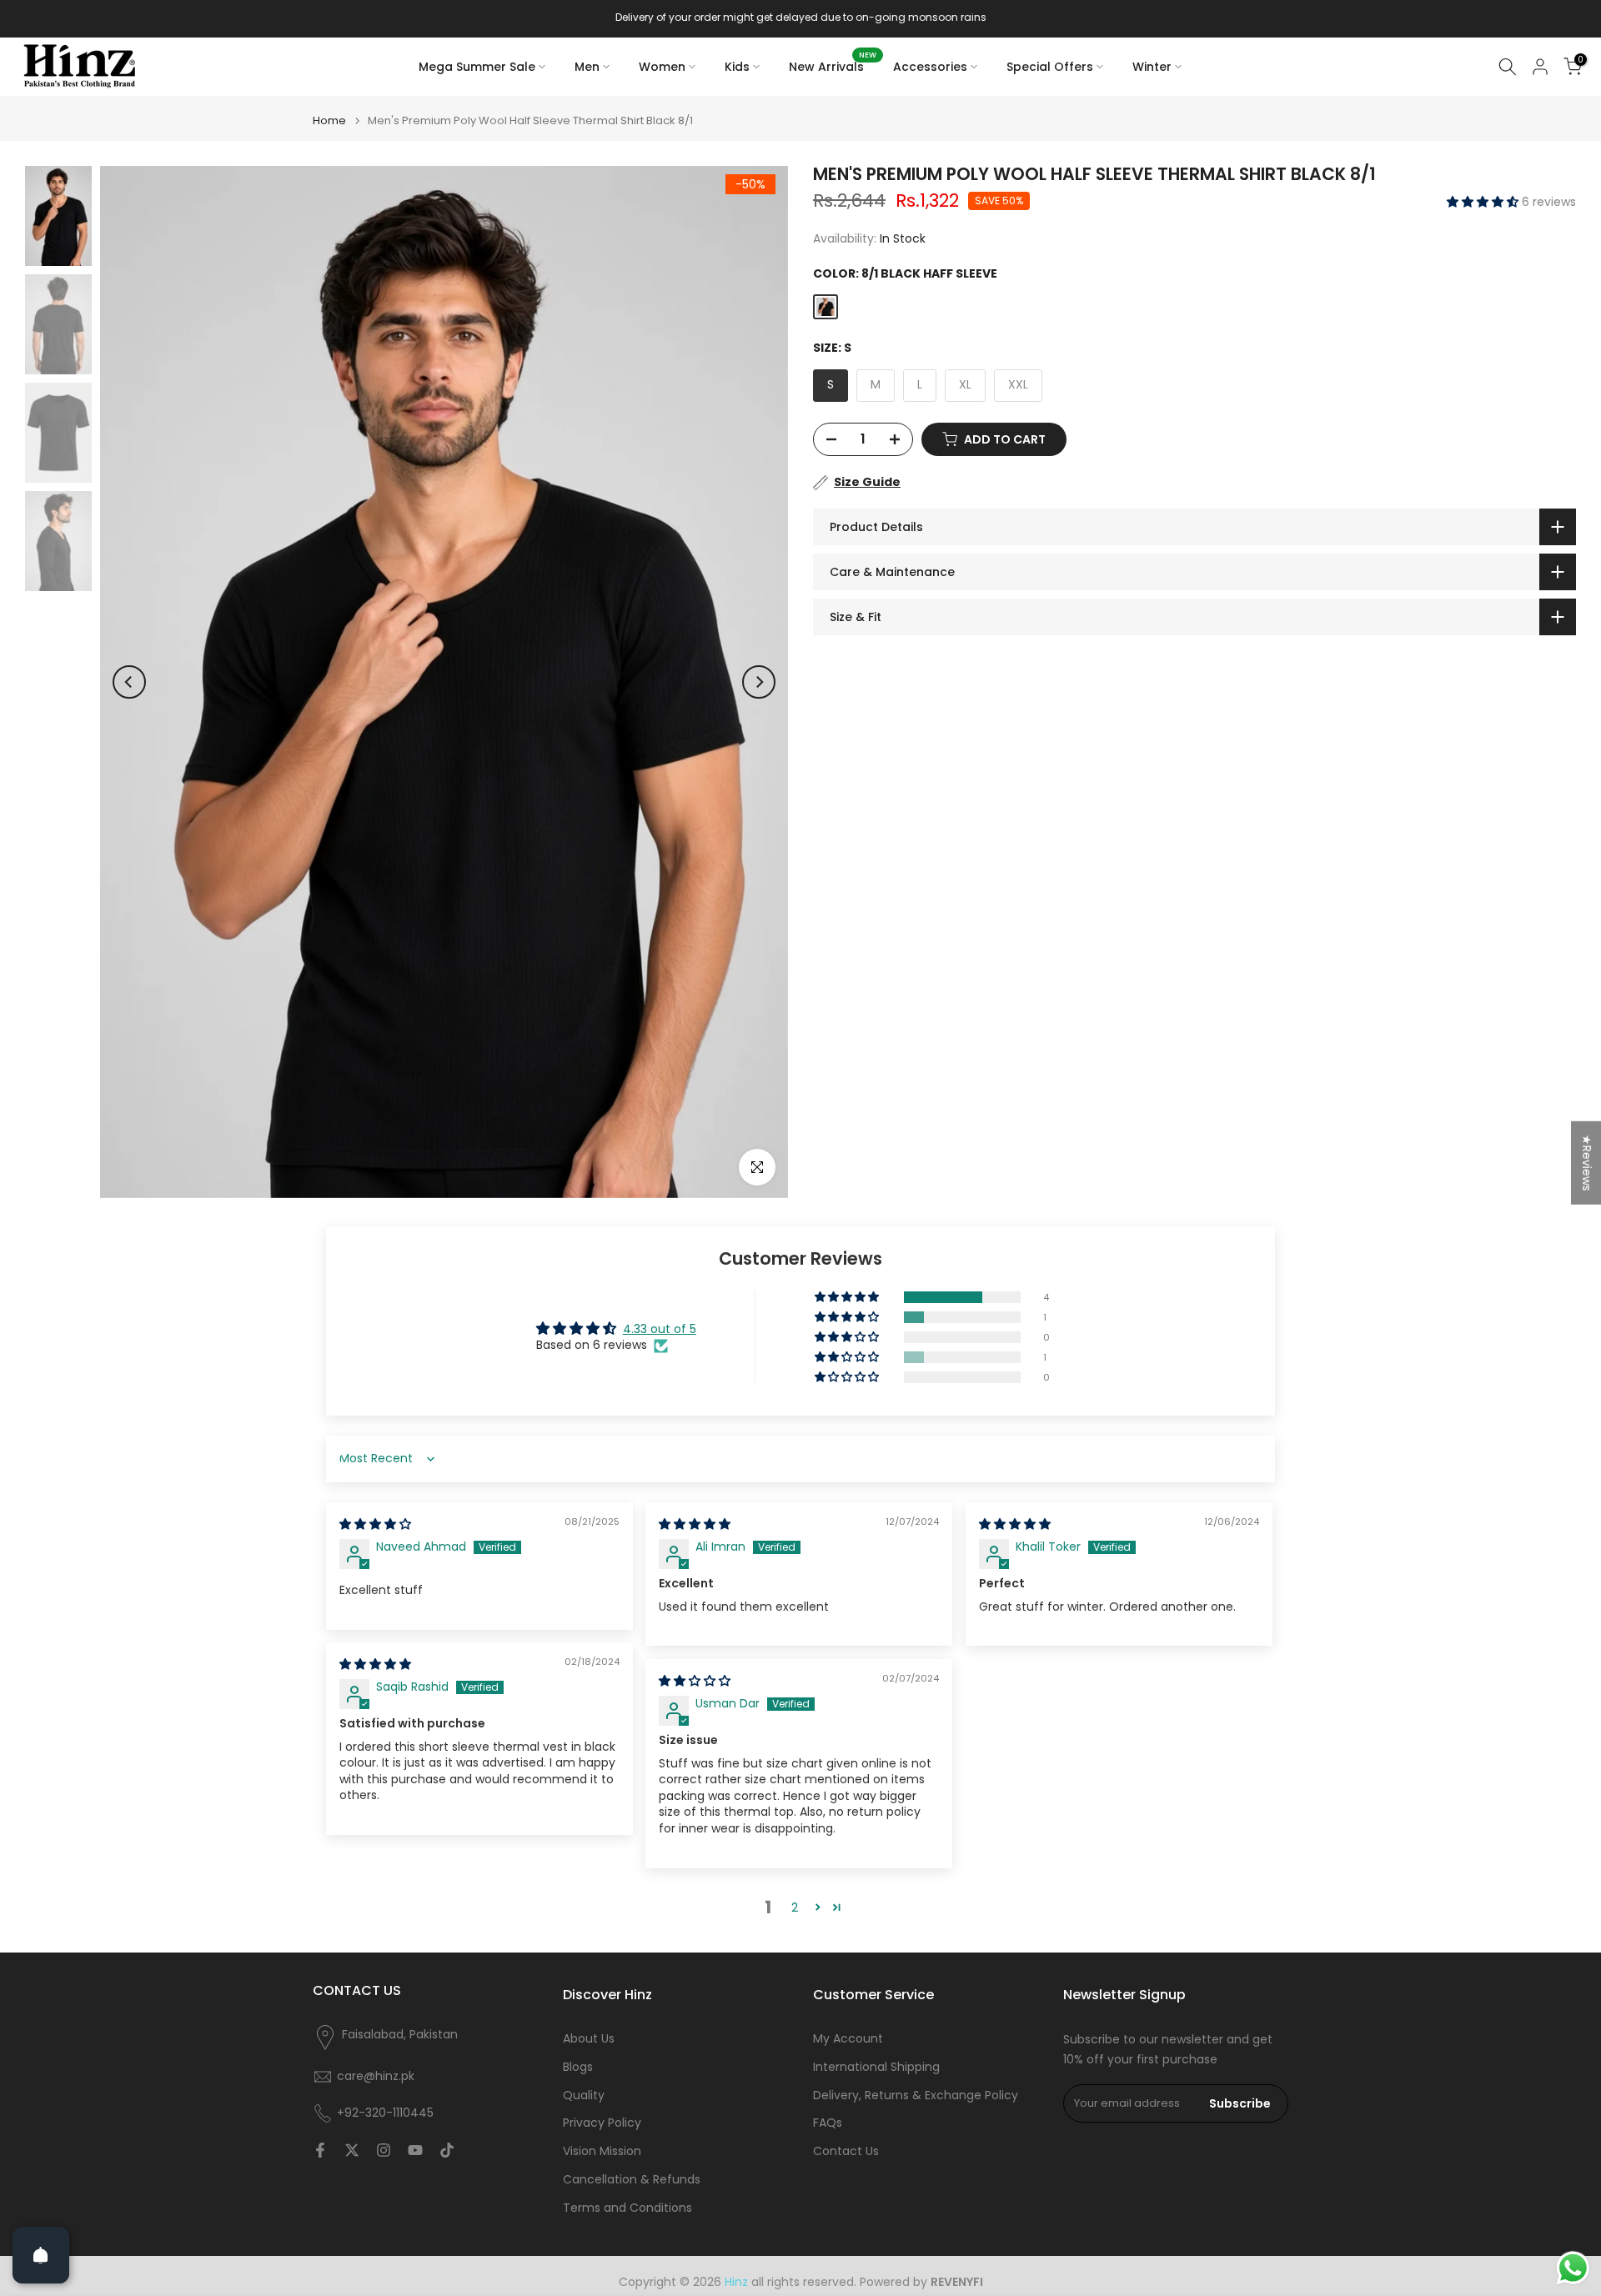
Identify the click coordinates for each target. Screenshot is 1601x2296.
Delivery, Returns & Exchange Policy (916, 2095)
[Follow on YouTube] (415, 2150)
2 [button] (795, 1907)
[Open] (41, 2255)
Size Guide (867, 482)
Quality (584, 2095)
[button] (1484, 202)
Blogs (578, 2067)
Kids (737, 67)
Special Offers (1050, 67)
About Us (589, 2039)
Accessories (930, 67)
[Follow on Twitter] (352, 2150)
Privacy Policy (602, 2123)
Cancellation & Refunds (632, 2180)
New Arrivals (833, 66)
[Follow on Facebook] (320, 2150)
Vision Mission (602, 2151)
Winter (1152, 67)
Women (662, 67)
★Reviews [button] (1587, 1163)
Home (329, 120)
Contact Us (846, 2151)
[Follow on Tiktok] (447, 2150)
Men (587, 67)
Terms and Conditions (627, 2208)
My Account (848, 2039)
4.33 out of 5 (660, 1329)
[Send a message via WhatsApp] (1573, 2268)
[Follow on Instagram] (384, 2150)
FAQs (828, 2123)
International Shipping (876, 2067)
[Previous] (129, 682)
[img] (375, 1524)
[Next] (759, 682)
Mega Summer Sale (477, 67)
